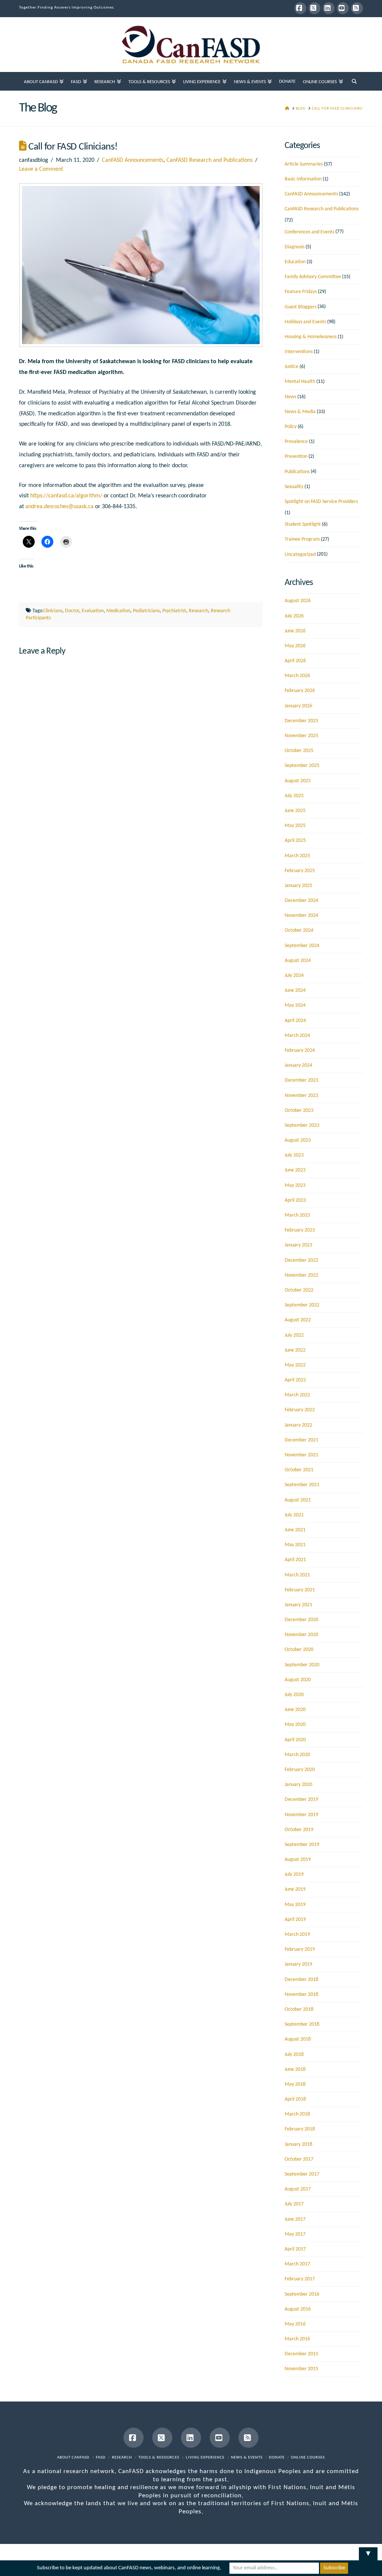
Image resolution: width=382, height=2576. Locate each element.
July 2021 (294, 1515)
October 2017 (299, 2159)
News (290, 397)
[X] (314, 8)
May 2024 (295, 1005)
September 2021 (302, 1485)
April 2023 (295, 1200)
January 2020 (298, 1785)
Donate (277, 2458)
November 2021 (301, 1455)
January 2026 (298, 706)
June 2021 (295, 1530)
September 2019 (302, 1845)
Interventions (299, 352)
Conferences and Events (309, 232)
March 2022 (297, 1395)
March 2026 (297, 676)
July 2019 (294, 1874)
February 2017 (300, 2279)
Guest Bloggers (300, 307)
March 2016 (297, 2339)
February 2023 (300, 1230)
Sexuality (294, 487)
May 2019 (295, 1905)
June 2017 (295, 2219)
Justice (292, 367)
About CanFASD (73, 2458)
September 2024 (302, 946)
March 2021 (297, 1575)
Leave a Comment (41, 169)
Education (295, 262)
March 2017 (297, 2264)
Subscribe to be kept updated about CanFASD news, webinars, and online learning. (129, 2568)
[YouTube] (343, 8)
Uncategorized (300, 555)
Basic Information (303, 179)
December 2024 (301, 901)
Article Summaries (304, 164)
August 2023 (298, 1140)
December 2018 (301, 1980)
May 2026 (295, 646)
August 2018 (298, 2039)
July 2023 (294, 1155)
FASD (101, 2458)
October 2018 (299, 2009)
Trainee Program (302, 539)
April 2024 (295, 1021)
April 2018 (295, 2099)
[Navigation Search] (354, 81)
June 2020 (295, 1710)
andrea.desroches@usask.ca (60, 507)
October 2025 (299, 751)
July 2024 (294, 976)
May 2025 (295, 826)
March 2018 (297, 2114)
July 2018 (294, 2055)
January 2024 (298, 1065)
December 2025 (301, 721)
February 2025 (300, 871)
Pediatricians (146, 611)
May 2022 (295, 1365)
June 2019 (295, 1889)
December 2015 (301, 2354)
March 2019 (297, 1935)
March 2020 (297, 1755)
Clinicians (53, 611)
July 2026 (294, 616)
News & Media (300, 412)
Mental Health (300, 382)
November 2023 (301, 1096)
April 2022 (295, 1380)
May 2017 (295, 2234)
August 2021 (298, 1500)
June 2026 (295, 631)
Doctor (72, 611)
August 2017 (298, 2189)
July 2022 (294, 1335)
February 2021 (300, 1590)
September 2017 (302, 2174)
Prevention (296, 457)
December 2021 (301, 1440)
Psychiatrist (174, 611)
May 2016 (295, 2324)
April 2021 (295, 1560)
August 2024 (298, 961)
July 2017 (294, 2204)
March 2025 (297, 856)
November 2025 (301, 736)
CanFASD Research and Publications (209, 160)
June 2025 (295, 811)
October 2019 (299, 1830)
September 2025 (302, 766)
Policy (291, 427)
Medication (118, 611)
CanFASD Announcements (133, 160)
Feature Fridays (301, 292)
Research (198, 611)
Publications (297, 472)
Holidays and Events (305, 322)
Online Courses (308, 2458)
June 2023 (295, 1170)
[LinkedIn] (329, 8)
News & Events (247, 2458)
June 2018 (295, 2069)
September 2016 (302, 2294)
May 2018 (295, 2084)
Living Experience (205, 2458)
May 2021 (295, 1545)
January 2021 (298, 1605)
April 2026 (295, 661)
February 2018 (300, 2129)
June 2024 (295, 990)
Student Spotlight (303, 524)
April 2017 (295, 2249)
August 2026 (298, 601)
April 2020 (295, 1740)
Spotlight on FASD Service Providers (321, 502)
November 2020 (301, 1635)
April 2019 (295, 1920)
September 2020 (302, 1665)
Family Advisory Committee (313, 277)
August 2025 (298, 781)
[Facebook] (300, 8)
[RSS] (357, 8)
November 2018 (301, 1995)
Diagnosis (295, 247)
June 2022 (295, 1350)
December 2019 (301, 1800)
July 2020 (294, 1695)
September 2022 (302, 1305)
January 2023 (298, 1245)
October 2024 (299, 930)
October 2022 (299, 1290)
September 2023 (302, 1125)
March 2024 (297, 1036)
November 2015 (301, 2369)
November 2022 (301, 1275)
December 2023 (301, 1080)
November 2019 (301, 1815)
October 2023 (299, 1111)
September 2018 (302, 2024)
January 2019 (298, 1964)
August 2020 (298, 1680)
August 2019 (298, 1860)
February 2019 (300, 1949)
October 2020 (299, 1650)
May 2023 (295, 1185)
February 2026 (300, 691)
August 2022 (298, 1320)
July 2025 (294, 796)
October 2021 (299, 1470)
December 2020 (301, 1620)
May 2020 (295, 1725)
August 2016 (298, 2309)
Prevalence (296, 442)
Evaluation (93, 611)
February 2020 (300, 1770)
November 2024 (301, 916)
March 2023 (297, 1215)
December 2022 (301, 1260)
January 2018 (298, 2144)
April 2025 (295, 841)
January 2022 (298, 1425)
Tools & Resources (159, 2458)
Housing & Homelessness (311, 337)
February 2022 (300, 1410)
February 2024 (300, 1050)
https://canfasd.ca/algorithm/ (66, 496)
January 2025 (298, 886)
